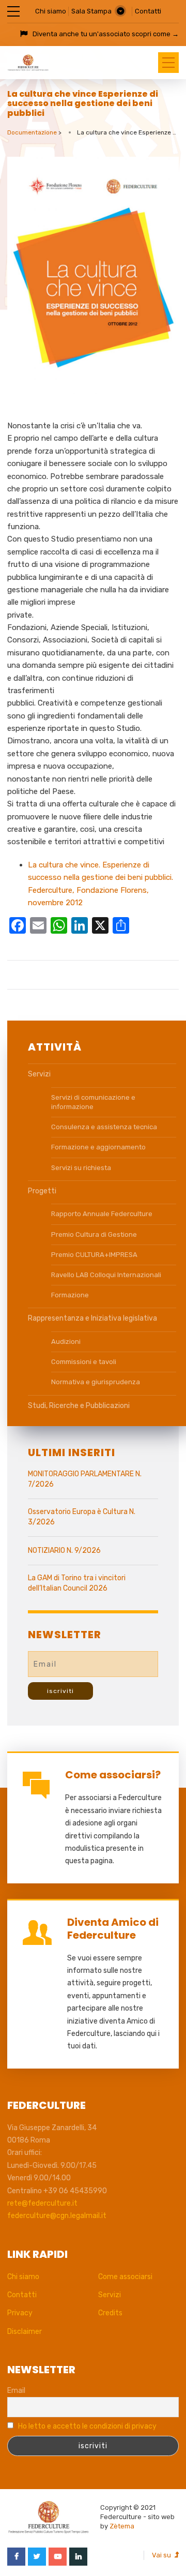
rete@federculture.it (42, 2203)
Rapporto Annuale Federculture (102, 1214)
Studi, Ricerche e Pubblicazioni (79, 1406)
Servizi (39, 1074)
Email (16, 2391)
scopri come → (155, 34)
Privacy (20, 2313)
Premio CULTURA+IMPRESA (94, 1255)
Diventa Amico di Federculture (113, 1929)
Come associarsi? (113, 1775)
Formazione (70, 1295)
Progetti (42, 1191)
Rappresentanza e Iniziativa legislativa (92, 1318)
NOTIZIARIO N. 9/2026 (64, 1551)
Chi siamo (51, 11)
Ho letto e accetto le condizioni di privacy (87, 2426)
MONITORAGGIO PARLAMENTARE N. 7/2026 (85, 1479)
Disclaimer (25, 2332)
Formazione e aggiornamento (98, 1147)
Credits (110, 2313)
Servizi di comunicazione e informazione (93, 1102)
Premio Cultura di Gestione (94, 1234)
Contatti (148, 11)
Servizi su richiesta (81, 1168)
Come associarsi (125, 2277)
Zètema (122, 2526)
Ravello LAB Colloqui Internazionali (106, 1275)
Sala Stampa (91, 11)
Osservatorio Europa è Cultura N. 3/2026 (82, 1517)
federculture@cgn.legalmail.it (57, 2216)
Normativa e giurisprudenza (96, 1382)
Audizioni (66, 1342)
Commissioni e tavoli (84, 1362)
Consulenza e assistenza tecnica (104, 1127)
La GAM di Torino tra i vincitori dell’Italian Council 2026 (77, 1583)
